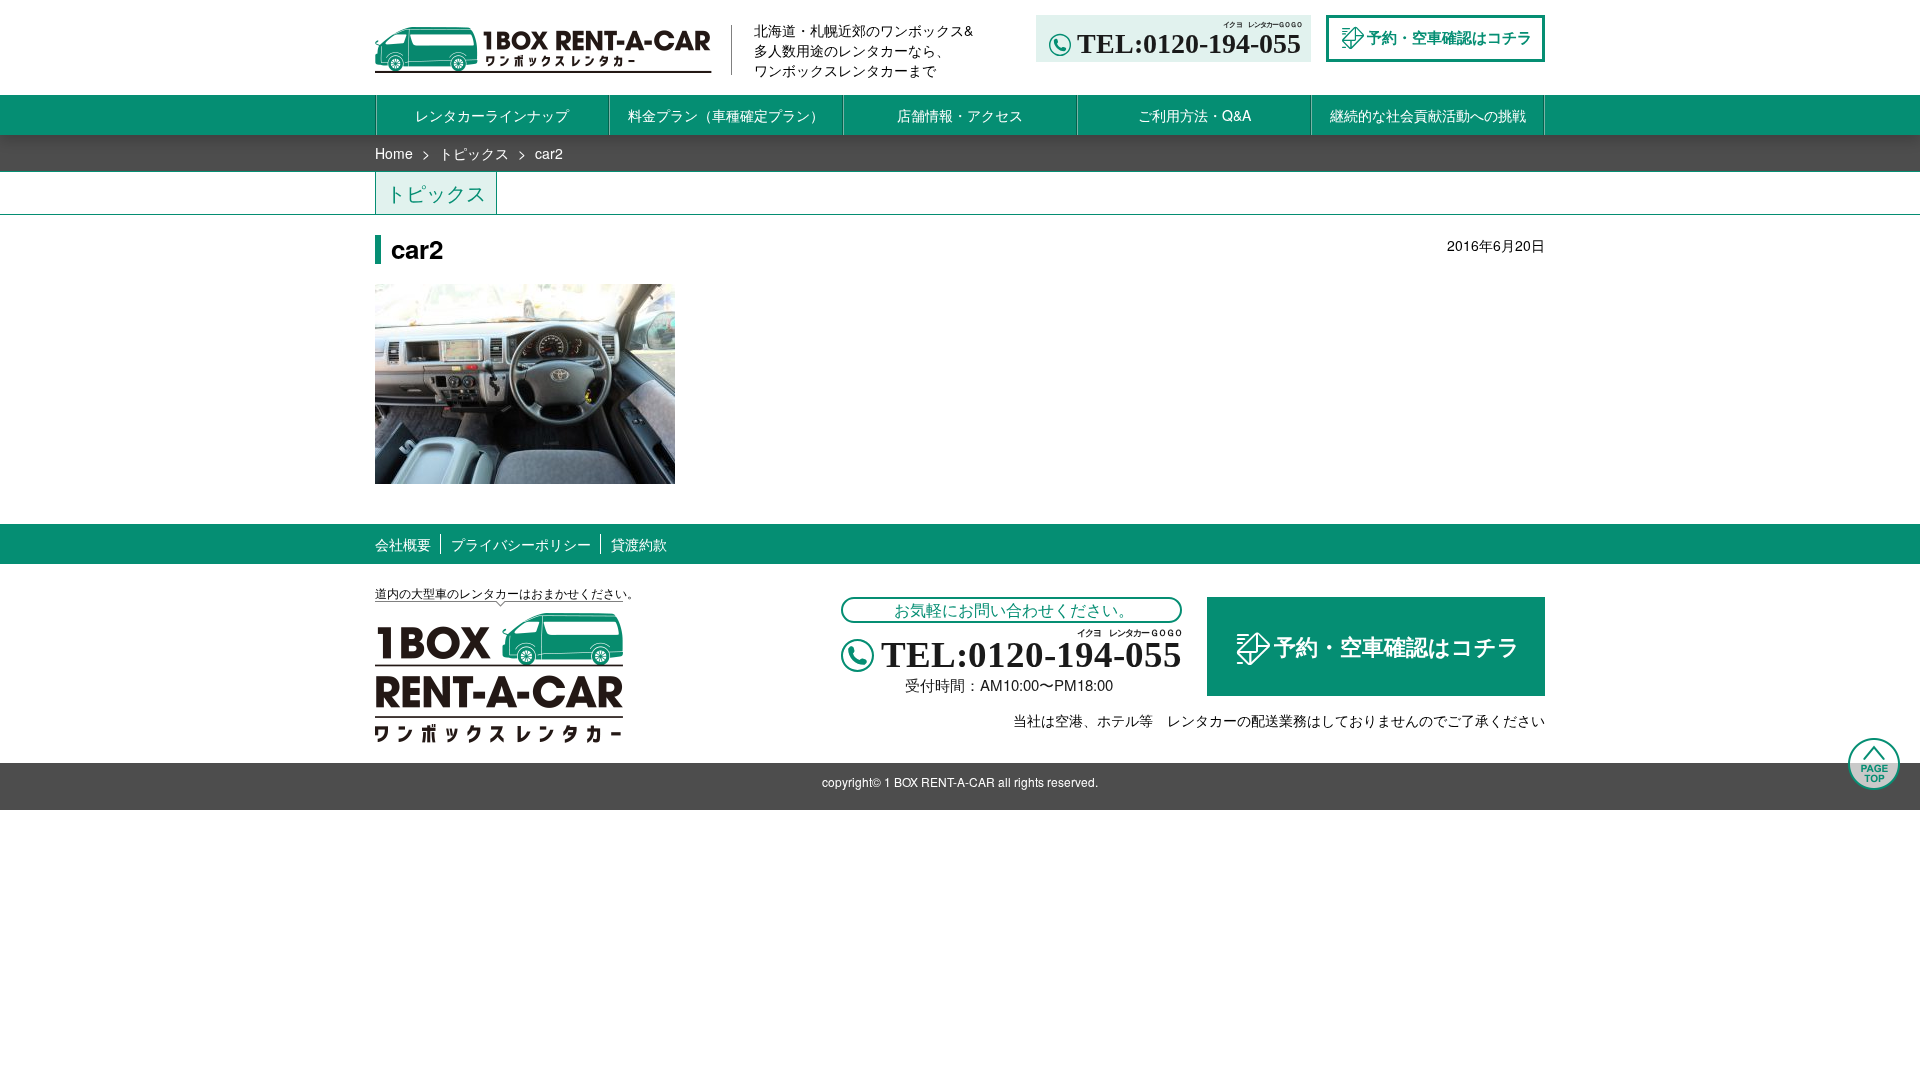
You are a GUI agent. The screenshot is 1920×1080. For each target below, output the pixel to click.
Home (394, 153)
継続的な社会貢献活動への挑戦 (1428, 115)
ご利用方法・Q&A (1194, 115)
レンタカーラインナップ (492, 115)
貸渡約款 (639, 544)
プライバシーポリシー (521, 544)
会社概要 (403, 544)
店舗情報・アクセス (960, 115)
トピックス (474, 153)
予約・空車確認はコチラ (1397, 646)
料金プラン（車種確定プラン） (726, 115)
